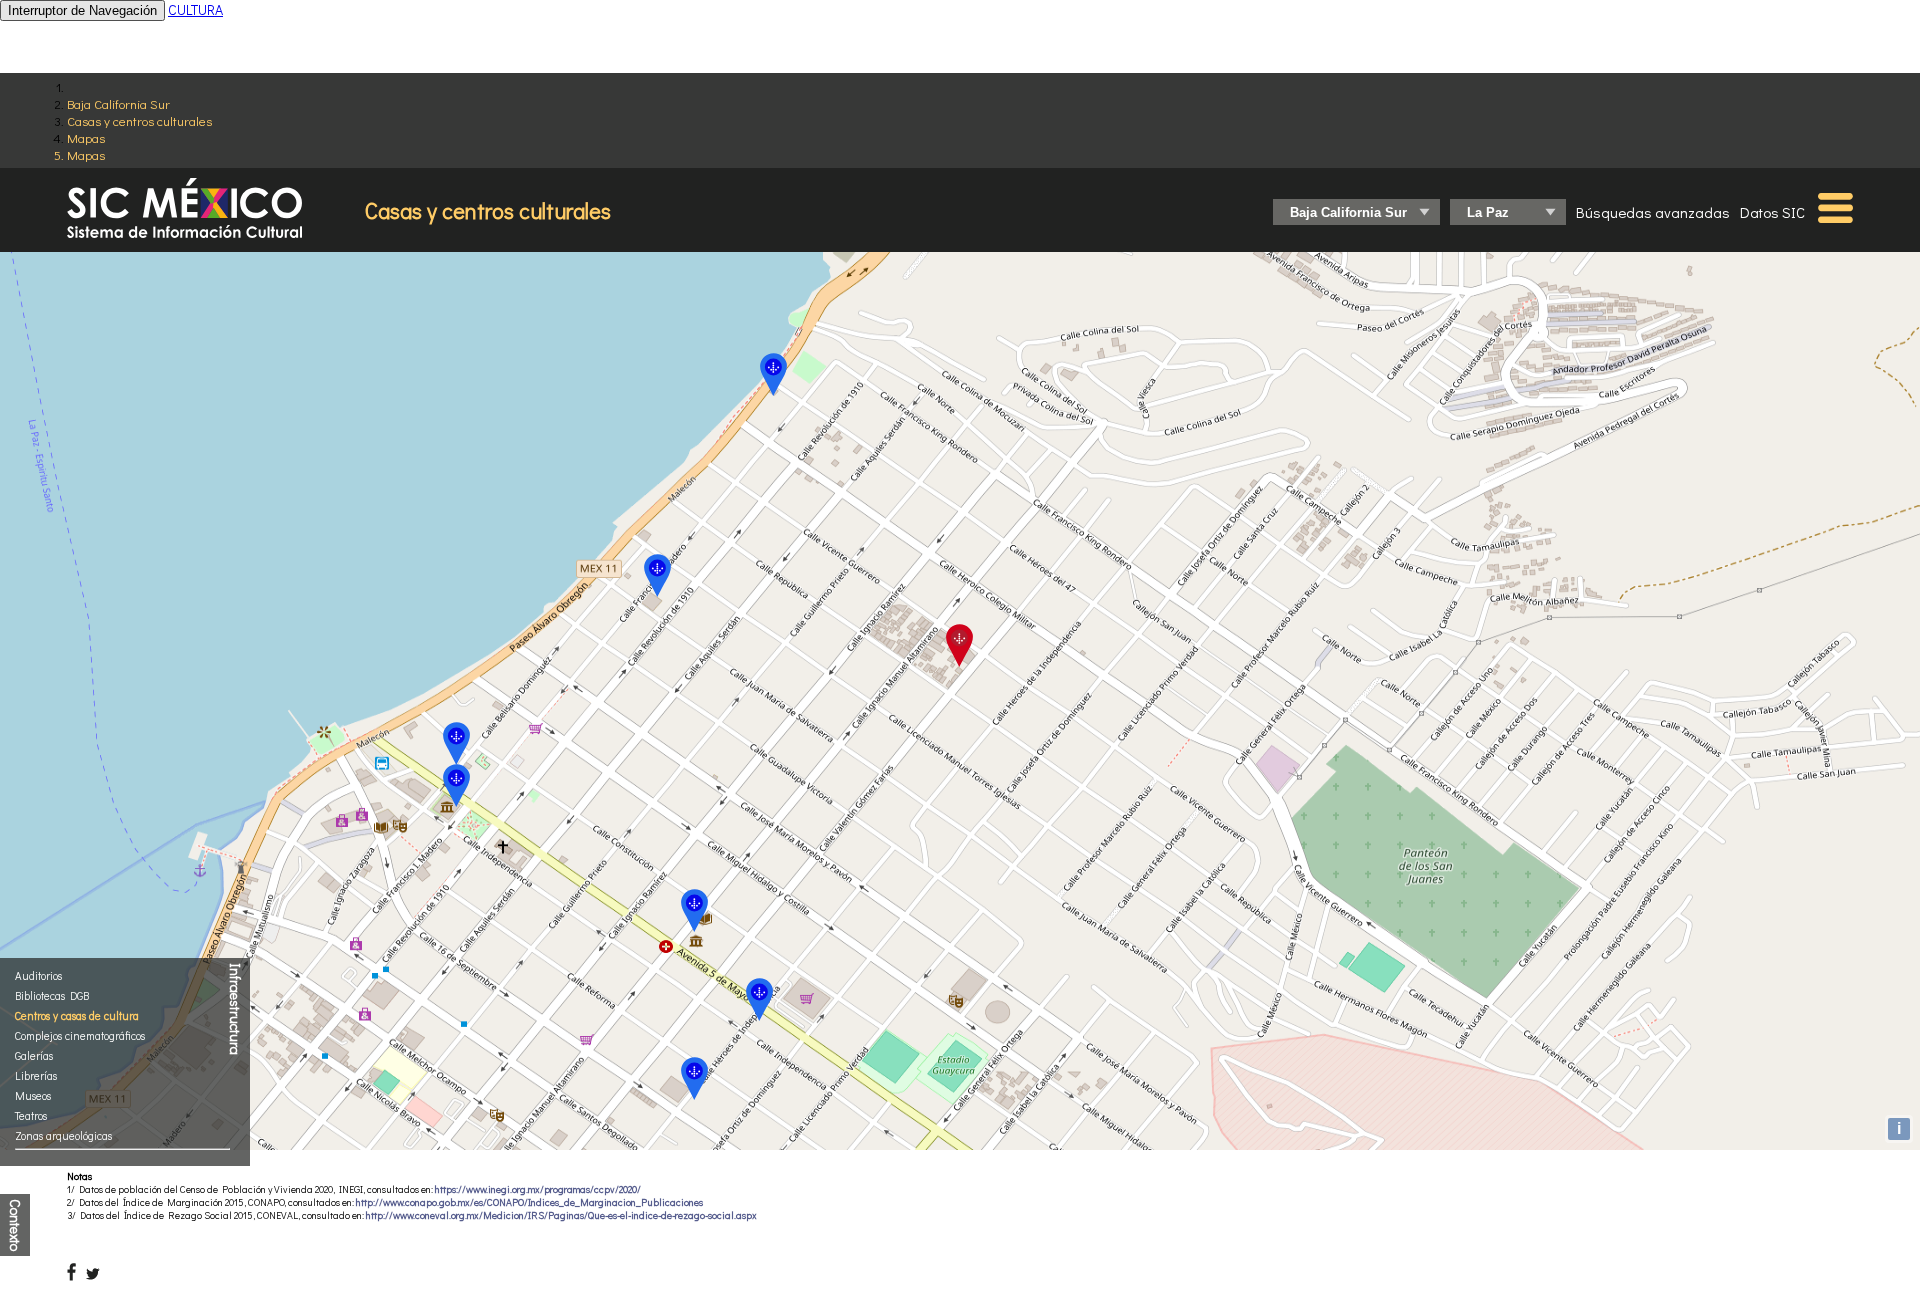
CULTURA (195, 9)
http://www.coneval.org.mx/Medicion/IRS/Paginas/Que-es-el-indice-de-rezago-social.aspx (561, 1215)
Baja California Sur (118, 103)
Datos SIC (1772, 212)
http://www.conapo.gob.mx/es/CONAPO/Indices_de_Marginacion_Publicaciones (529, 1202)
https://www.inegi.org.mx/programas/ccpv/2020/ (538, 1189)
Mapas (86, 137)
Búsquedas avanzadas (1653, 212)
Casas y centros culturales (139, 120)
